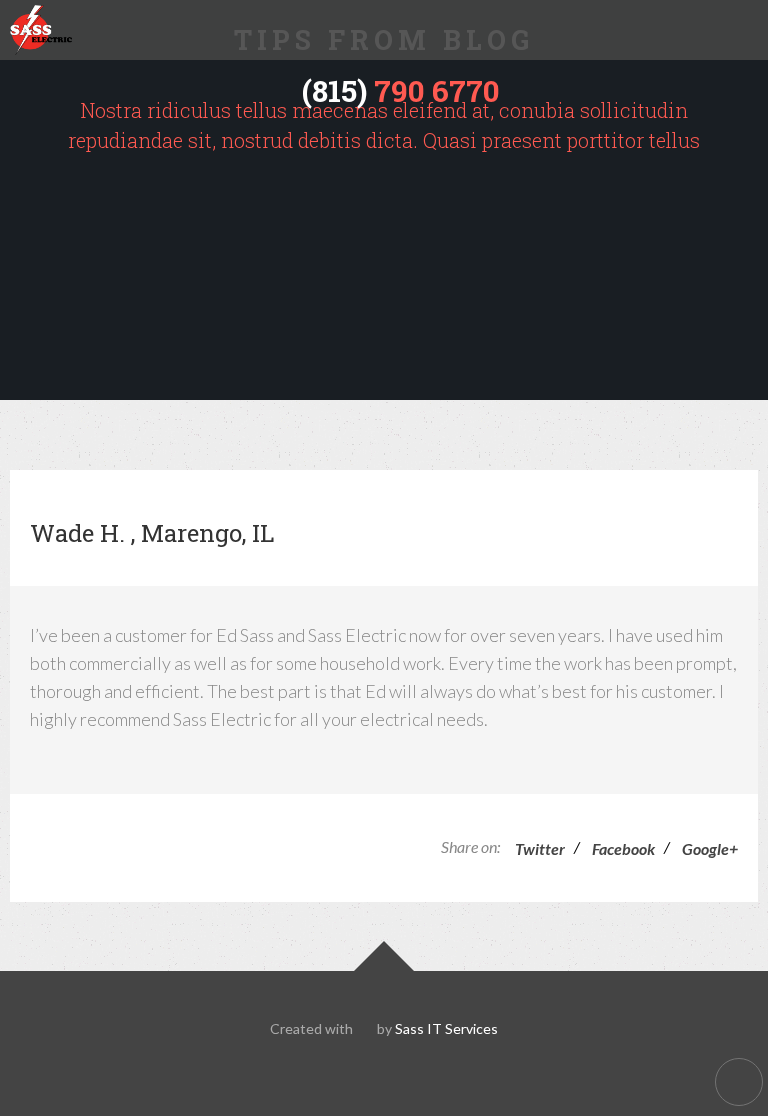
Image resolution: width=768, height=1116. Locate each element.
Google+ (710, 848)
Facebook (623, 848)
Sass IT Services (446, 1028)
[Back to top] (739, 1082)
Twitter (540, 848)
